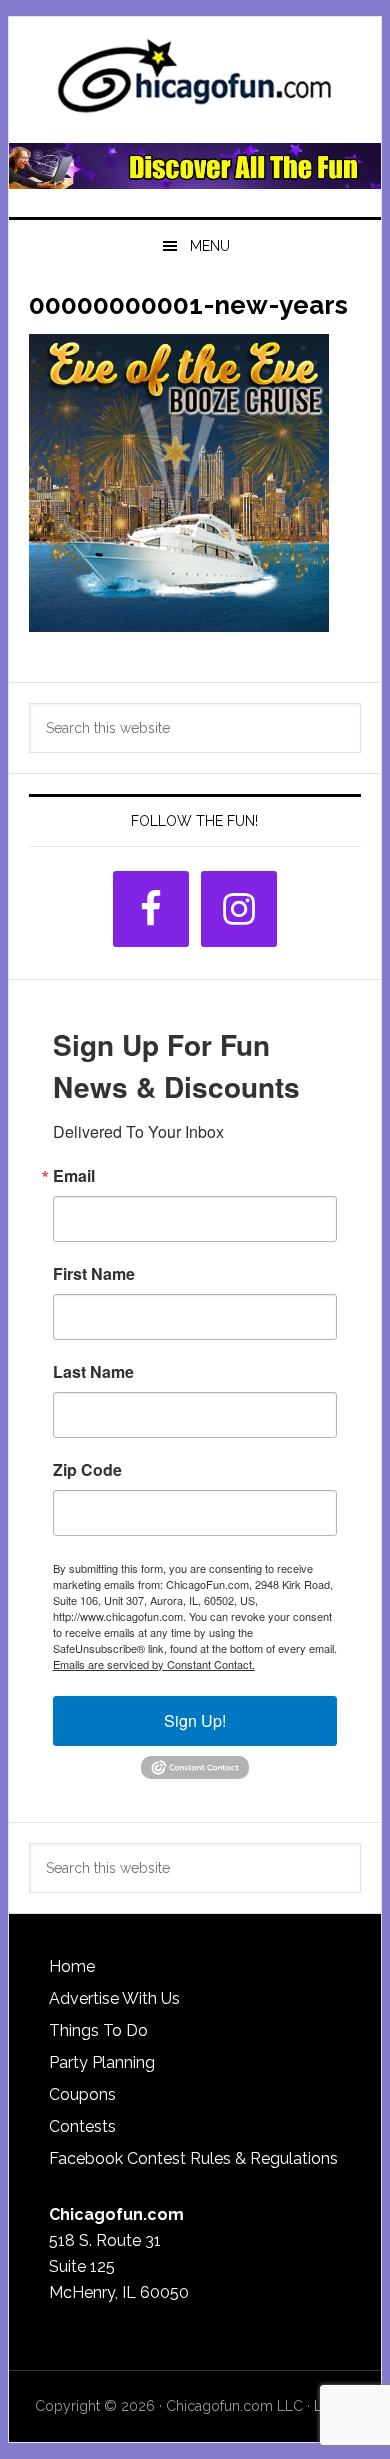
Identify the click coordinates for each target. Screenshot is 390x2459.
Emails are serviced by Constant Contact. (154, 1664)
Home (72, 1966)
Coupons (82, 2094)
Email (74, 1176)
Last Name (93, 1372)
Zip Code (87, 1470)
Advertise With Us (114, 1998)
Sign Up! (195, 1720)
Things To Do (98, 2030)
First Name (94, 1274)
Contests (82, 2126)
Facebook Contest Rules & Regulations (193, 2158)
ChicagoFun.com (195, 82)
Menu (210, 246)
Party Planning (102, 2062)
